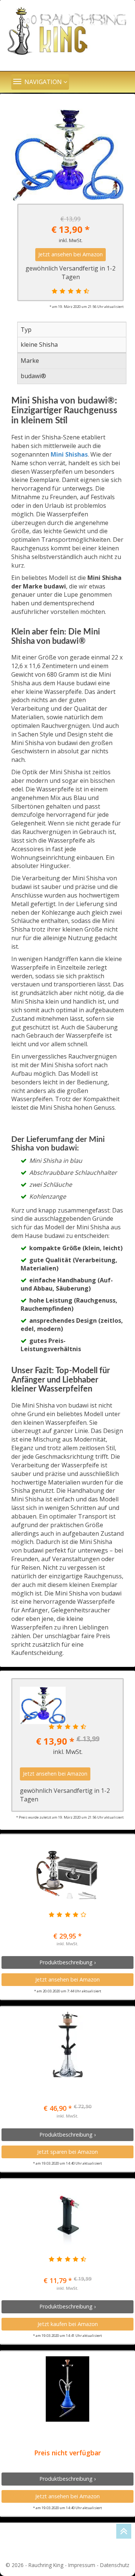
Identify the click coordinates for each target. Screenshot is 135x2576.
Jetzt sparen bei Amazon (67, 2152)
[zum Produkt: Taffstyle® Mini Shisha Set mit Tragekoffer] (67, 1872)
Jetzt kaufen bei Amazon (68, 2324)
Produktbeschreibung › (67, 1962)
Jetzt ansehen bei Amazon (70, 254)
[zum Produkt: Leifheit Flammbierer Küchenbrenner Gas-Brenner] (67, 2217)
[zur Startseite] (67, 32)
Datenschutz (115, 2565)
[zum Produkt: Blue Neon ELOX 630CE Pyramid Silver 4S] (67, 2389)
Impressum (82, 2565)
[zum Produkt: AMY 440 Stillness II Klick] (67, 2044)
